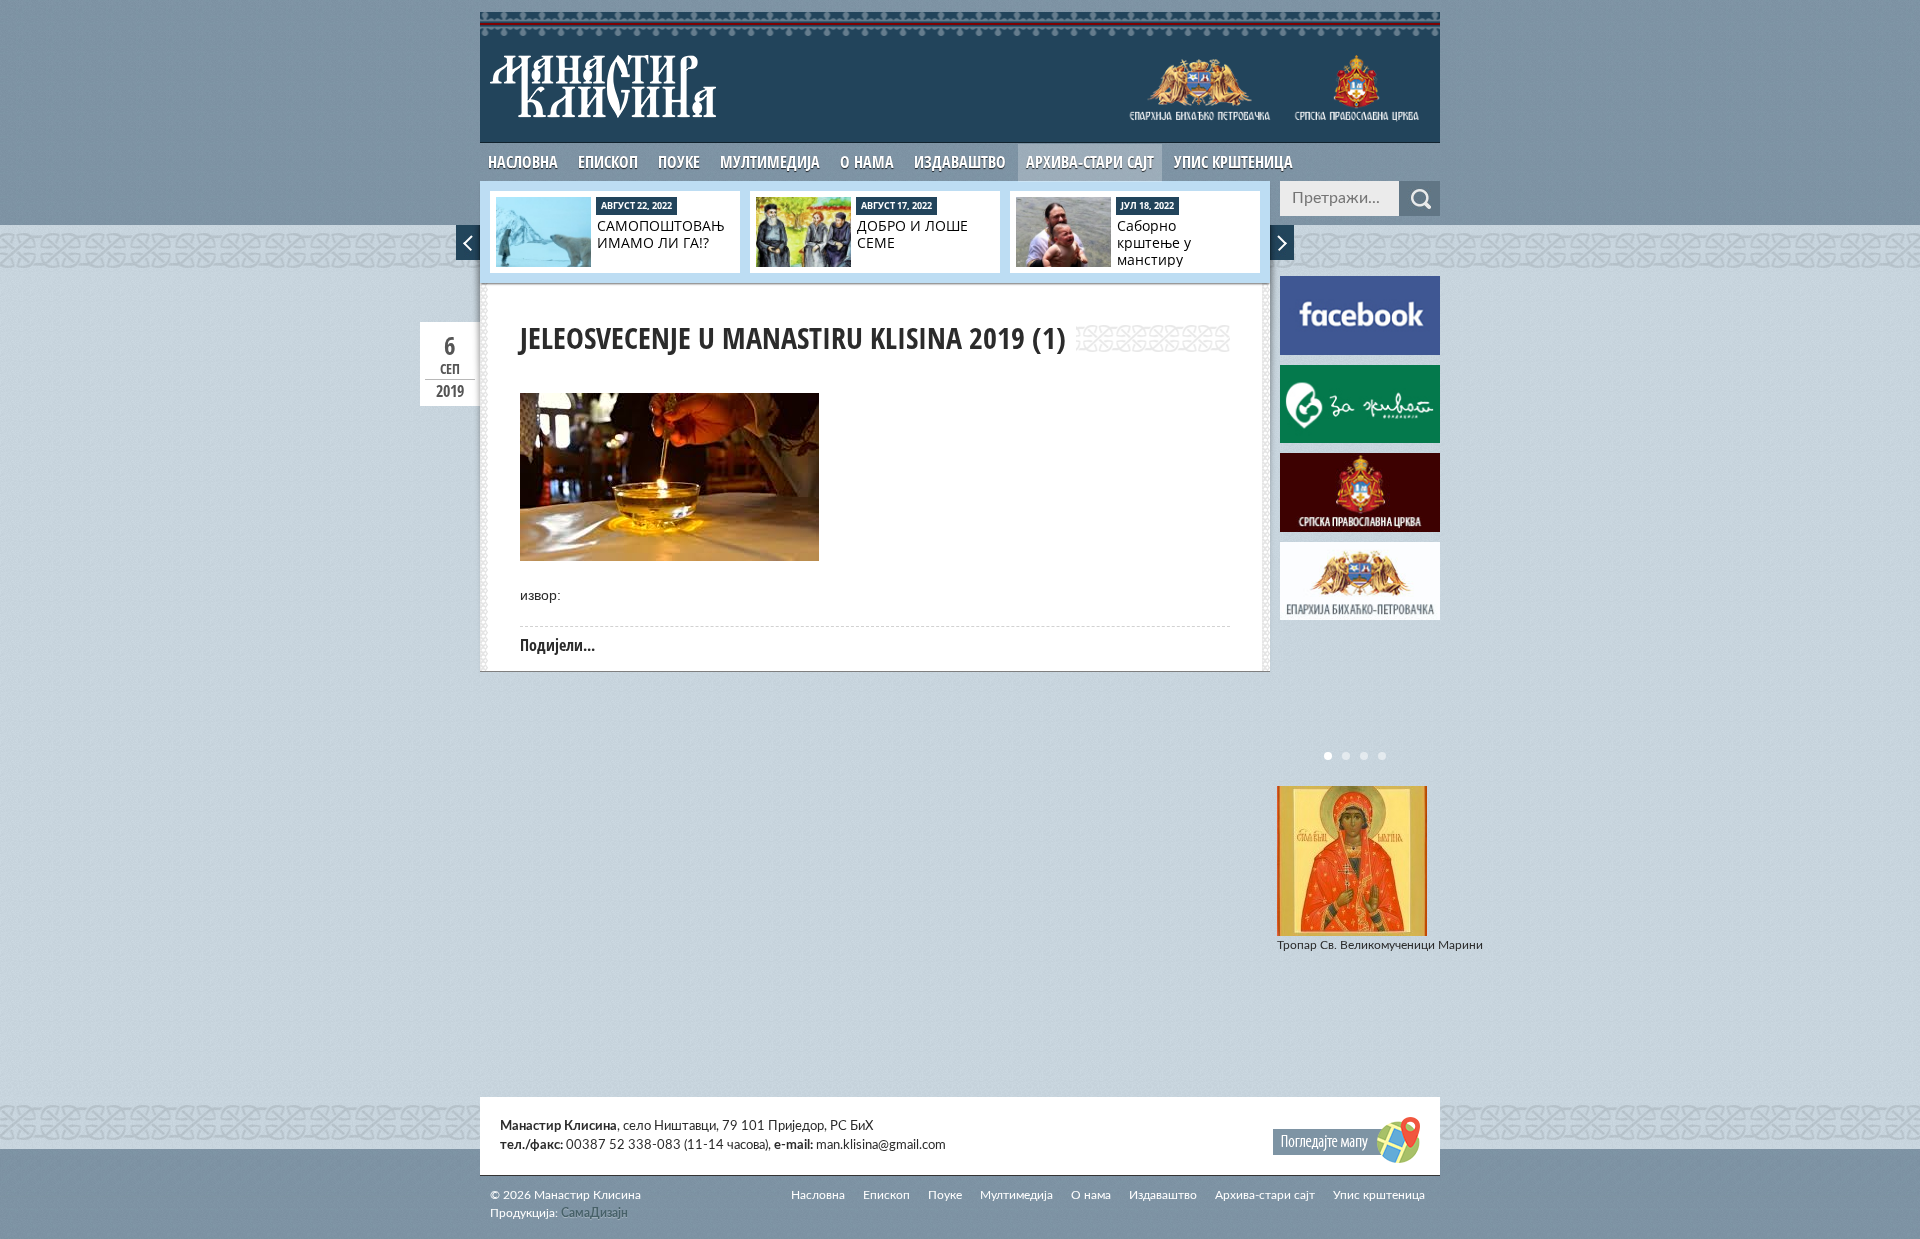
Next (1282, 242)
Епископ (608, 162)
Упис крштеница (1233, 162)
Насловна (523, 162)
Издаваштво (960, 162)
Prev (468, 242)
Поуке (679, 162)
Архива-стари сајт (1090, 162)
